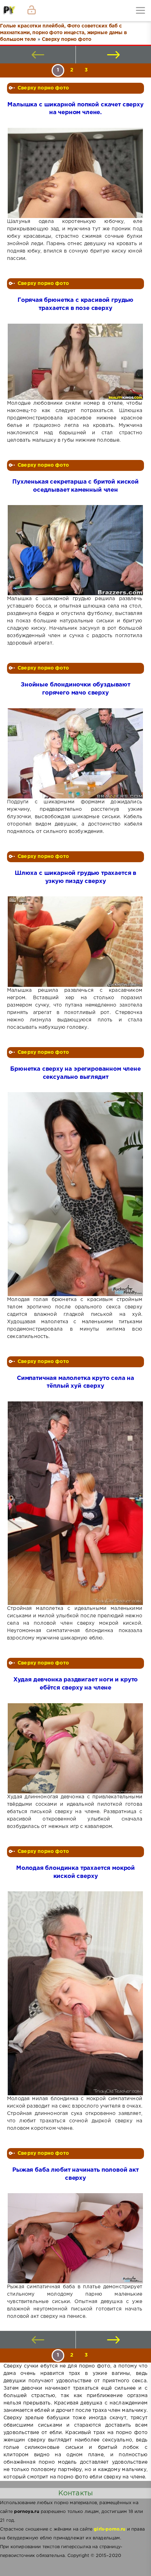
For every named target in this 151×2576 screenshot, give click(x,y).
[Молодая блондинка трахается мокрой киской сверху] (75, 1993)
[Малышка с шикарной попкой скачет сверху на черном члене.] (75, 173)
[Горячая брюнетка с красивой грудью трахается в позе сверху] (75, 362)
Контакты (75, 2493)
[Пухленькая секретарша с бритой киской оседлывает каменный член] (75, 550)
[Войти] (32, 11)
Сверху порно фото (43, 88)
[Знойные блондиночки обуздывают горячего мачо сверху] (75, 753)
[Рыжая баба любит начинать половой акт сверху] (75, 2238)
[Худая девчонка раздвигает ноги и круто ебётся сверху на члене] (75, 1748)
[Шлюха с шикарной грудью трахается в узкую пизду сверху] (75, 942)
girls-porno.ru (110, 2529)
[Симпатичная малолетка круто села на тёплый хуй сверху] (75, 1503)
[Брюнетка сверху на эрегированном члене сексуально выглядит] (75, 1194)
